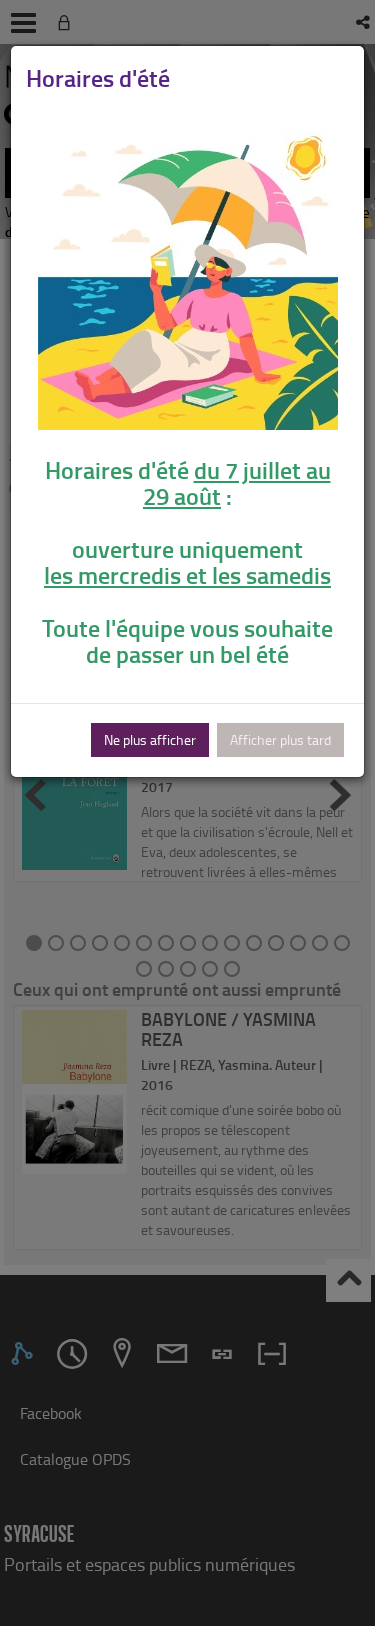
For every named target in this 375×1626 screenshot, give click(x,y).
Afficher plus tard (280, 739)
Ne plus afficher (150, 739)
